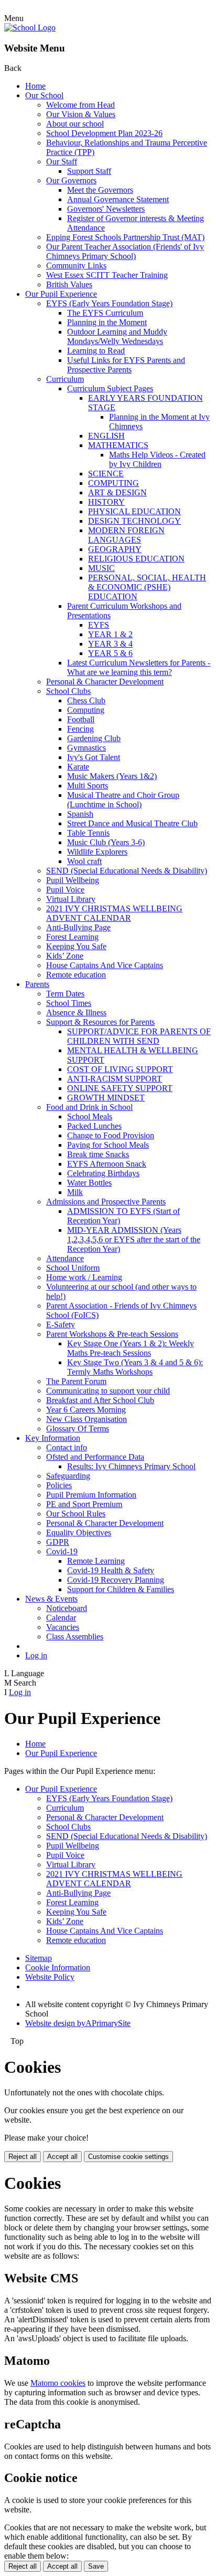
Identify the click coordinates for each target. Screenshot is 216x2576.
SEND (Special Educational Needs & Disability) (127, 871)
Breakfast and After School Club (100, 1400)
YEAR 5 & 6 (110, 653)
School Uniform (73, 1268)
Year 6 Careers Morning (86, 1410)
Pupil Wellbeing (73, 880)
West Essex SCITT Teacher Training (107, 275)
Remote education (76, 975)
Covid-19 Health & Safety (111, 1570)
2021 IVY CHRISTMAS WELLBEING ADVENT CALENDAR (114, 913)
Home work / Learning (84, 1277)
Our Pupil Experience (61, 294)
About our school (75, 124)
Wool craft (84, 861)
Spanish (80, 814)
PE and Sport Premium (84, 1504)
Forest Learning (72, 937)
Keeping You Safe (76, 946)
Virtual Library (71, 899)
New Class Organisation (87, 1419)
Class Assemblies (75, 1637)
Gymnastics (87, 748)
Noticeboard (67, 1608)
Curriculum (65, 379)
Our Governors (71, 180)
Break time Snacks (98, 1154)
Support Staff (89, 171)
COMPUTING (114, 483)
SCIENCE (106, 474)
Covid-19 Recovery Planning (116, 1580)
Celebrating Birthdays (103, 1173)
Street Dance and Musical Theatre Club (132, 823)
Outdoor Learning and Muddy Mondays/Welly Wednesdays (117, 336)
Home (35, 86)
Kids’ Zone (65, 956)
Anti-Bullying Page (78, 927)
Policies (59, 1485)
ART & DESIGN (117, 492)
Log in (36, 1655)
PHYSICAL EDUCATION (134, 511)
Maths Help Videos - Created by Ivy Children (157, 459)
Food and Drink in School (89, 1107)
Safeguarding (68, 1476)
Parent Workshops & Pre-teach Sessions (112, 1334)
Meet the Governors (100, 190)
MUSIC (101, 568)
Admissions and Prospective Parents (106, 1202)
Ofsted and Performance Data (95, 1457)
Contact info (67, 1447)
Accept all (62, 2157)
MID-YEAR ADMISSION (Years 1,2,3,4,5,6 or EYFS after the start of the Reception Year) (134, 1239)
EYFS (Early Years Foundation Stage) (109, 303)
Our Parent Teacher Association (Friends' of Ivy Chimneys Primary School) (125, 251)
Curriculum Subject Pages (110, 388)
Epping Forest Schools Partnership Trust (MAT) (125, 237)
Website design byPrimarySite (78, 2023)
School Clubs (68, 691)
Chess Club (86, 700)
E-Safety (61, 1325)
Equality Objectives (79, 1533)
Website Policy (50, 1977)
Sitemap (39, 1958)
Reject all (23, 2157)
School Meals (90, 1116)
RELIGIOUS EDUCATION (136, 559)
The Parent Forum (76, 1381)
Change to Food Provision (111, 1135)
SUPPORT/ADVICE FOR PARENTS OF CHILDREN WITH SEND (139, 1036)
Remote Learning (96, 1561)
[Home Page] (30, 28)
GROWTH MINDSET (106, 1098)
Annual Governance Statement (118, 199)
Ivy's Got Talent (94, 757)
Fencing (80, 729)
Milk (75, 1192)
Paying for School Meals (108, 1145)
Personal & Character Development (105, 682)
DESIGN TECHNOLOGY (134, 521)
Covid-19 (62, 1551)
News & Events (51, 1599)
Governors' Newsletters (106, 209)
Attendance (65, 1258)
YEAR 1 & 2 (110, 634)
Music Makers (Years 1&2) (112, 776)
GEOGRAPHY (115, 549)
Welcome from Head (80, 105)
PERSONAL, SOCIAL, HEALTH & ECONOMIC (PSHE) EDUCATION (147, 587)
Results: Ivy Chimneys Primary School (131, 1466)
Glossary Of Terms (78, 1429)
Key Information (53, 1438)
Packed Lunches (94, 1126)
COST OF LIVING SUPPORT (120, 1069)
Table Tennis (88, 833)
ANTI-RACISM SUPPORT (115, 1079)
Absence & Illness (76, 1012)
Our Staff (62, 162)
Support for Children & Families (121, 1589)
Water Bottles (89, 1183)
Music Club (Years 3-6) (106, 842)
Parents (37, 984)
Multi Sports (88, 786)
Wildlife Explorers (97, 852)
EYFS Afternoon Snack (107, 1164)
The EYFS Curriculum (105, 313)
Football (81, 719)
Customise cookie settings (128, 2157)
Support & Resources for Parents (100, 1022)
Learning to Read (96, 351)
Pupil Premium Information (91, 1495)
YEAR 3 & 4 (110, 644)
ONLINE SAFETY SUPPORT (120, 1088)
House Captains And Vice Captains (105, 965)
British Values (69, 284)
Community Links (76, 266)
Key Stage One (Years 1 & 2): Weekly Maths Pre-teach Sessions (131, 1348)
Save (96, 2566)
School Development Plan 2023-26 (104, 133)
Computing (86, 710)
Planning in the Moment (107, 322)
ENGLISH (106, 436)
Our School (44, 95)
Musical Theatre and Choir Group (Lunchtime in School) (123, 800)
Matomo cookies (58, 2383)
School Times (69, 1003)
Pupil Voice (65, 890)
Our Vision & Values (81, 114)
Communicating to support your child (108, 1391)
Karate (78, 767)
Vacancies (63, 1627)
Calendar (61, 1618)
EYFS (99, 625)
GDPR (58, 1542)
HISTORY (106, 502)
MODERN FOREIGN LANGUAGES (126, 535)
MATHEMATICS (118, 445)
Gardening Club (94, 738)
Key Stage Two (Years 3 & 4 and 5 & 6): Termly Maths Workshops (135, 1367)
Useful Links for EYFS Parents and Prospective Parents (126, 365)
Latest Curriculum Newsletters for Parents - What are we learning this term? (139, 667)
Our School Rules (76, 1514)
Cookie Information (58, 1967)
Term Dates (65, 994)
